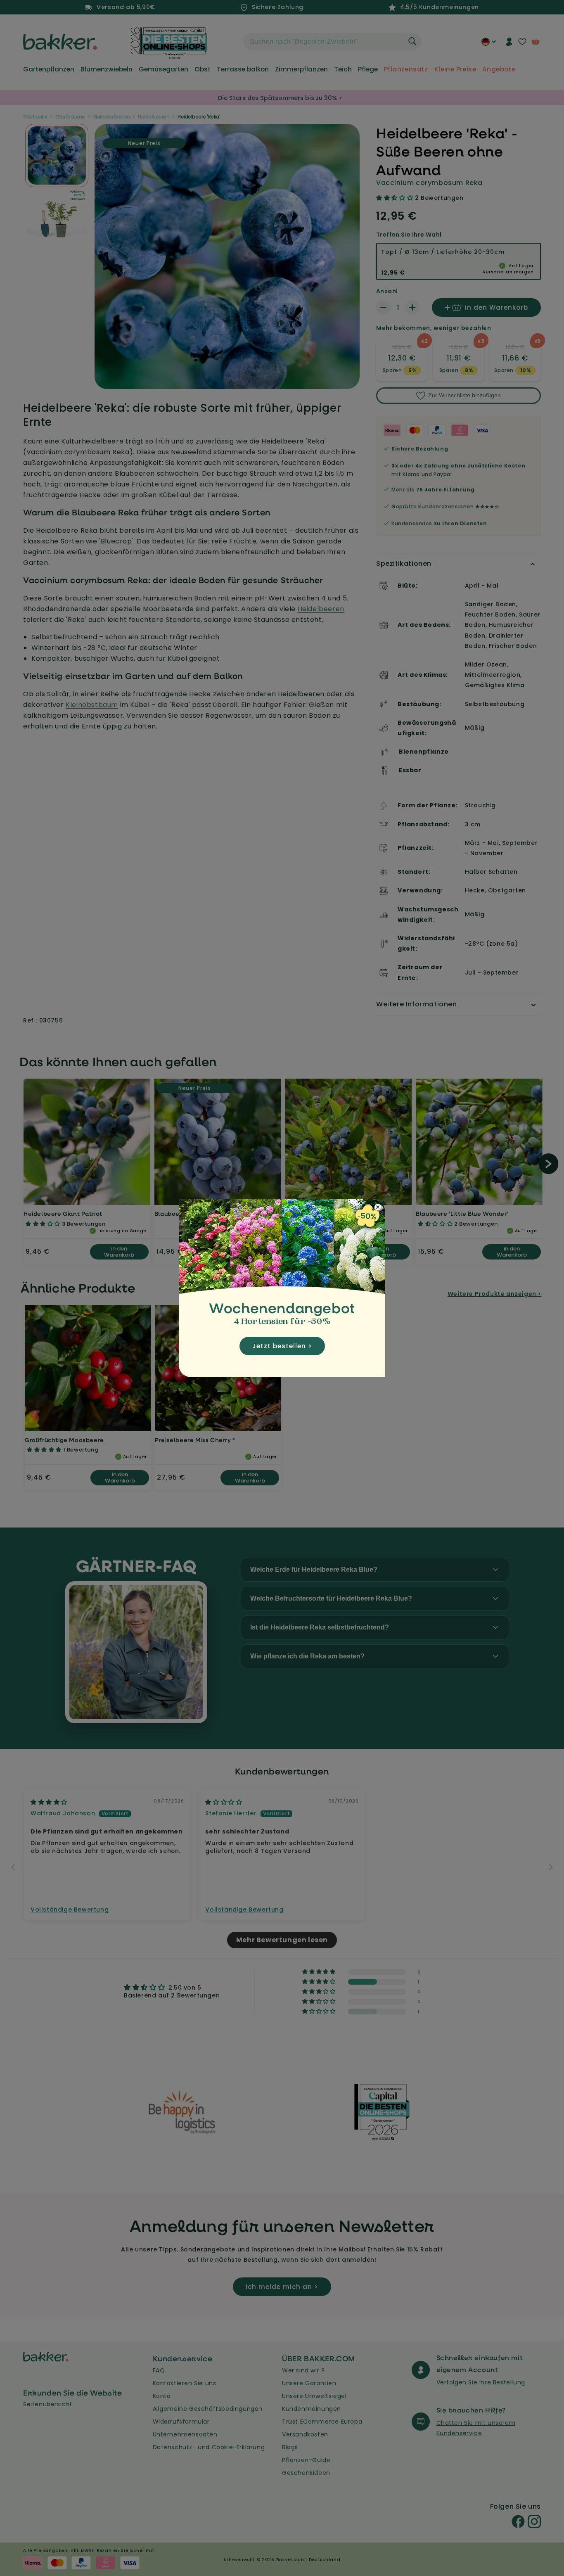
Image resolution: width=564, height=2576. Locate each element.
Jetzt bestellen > (282, 1346)
